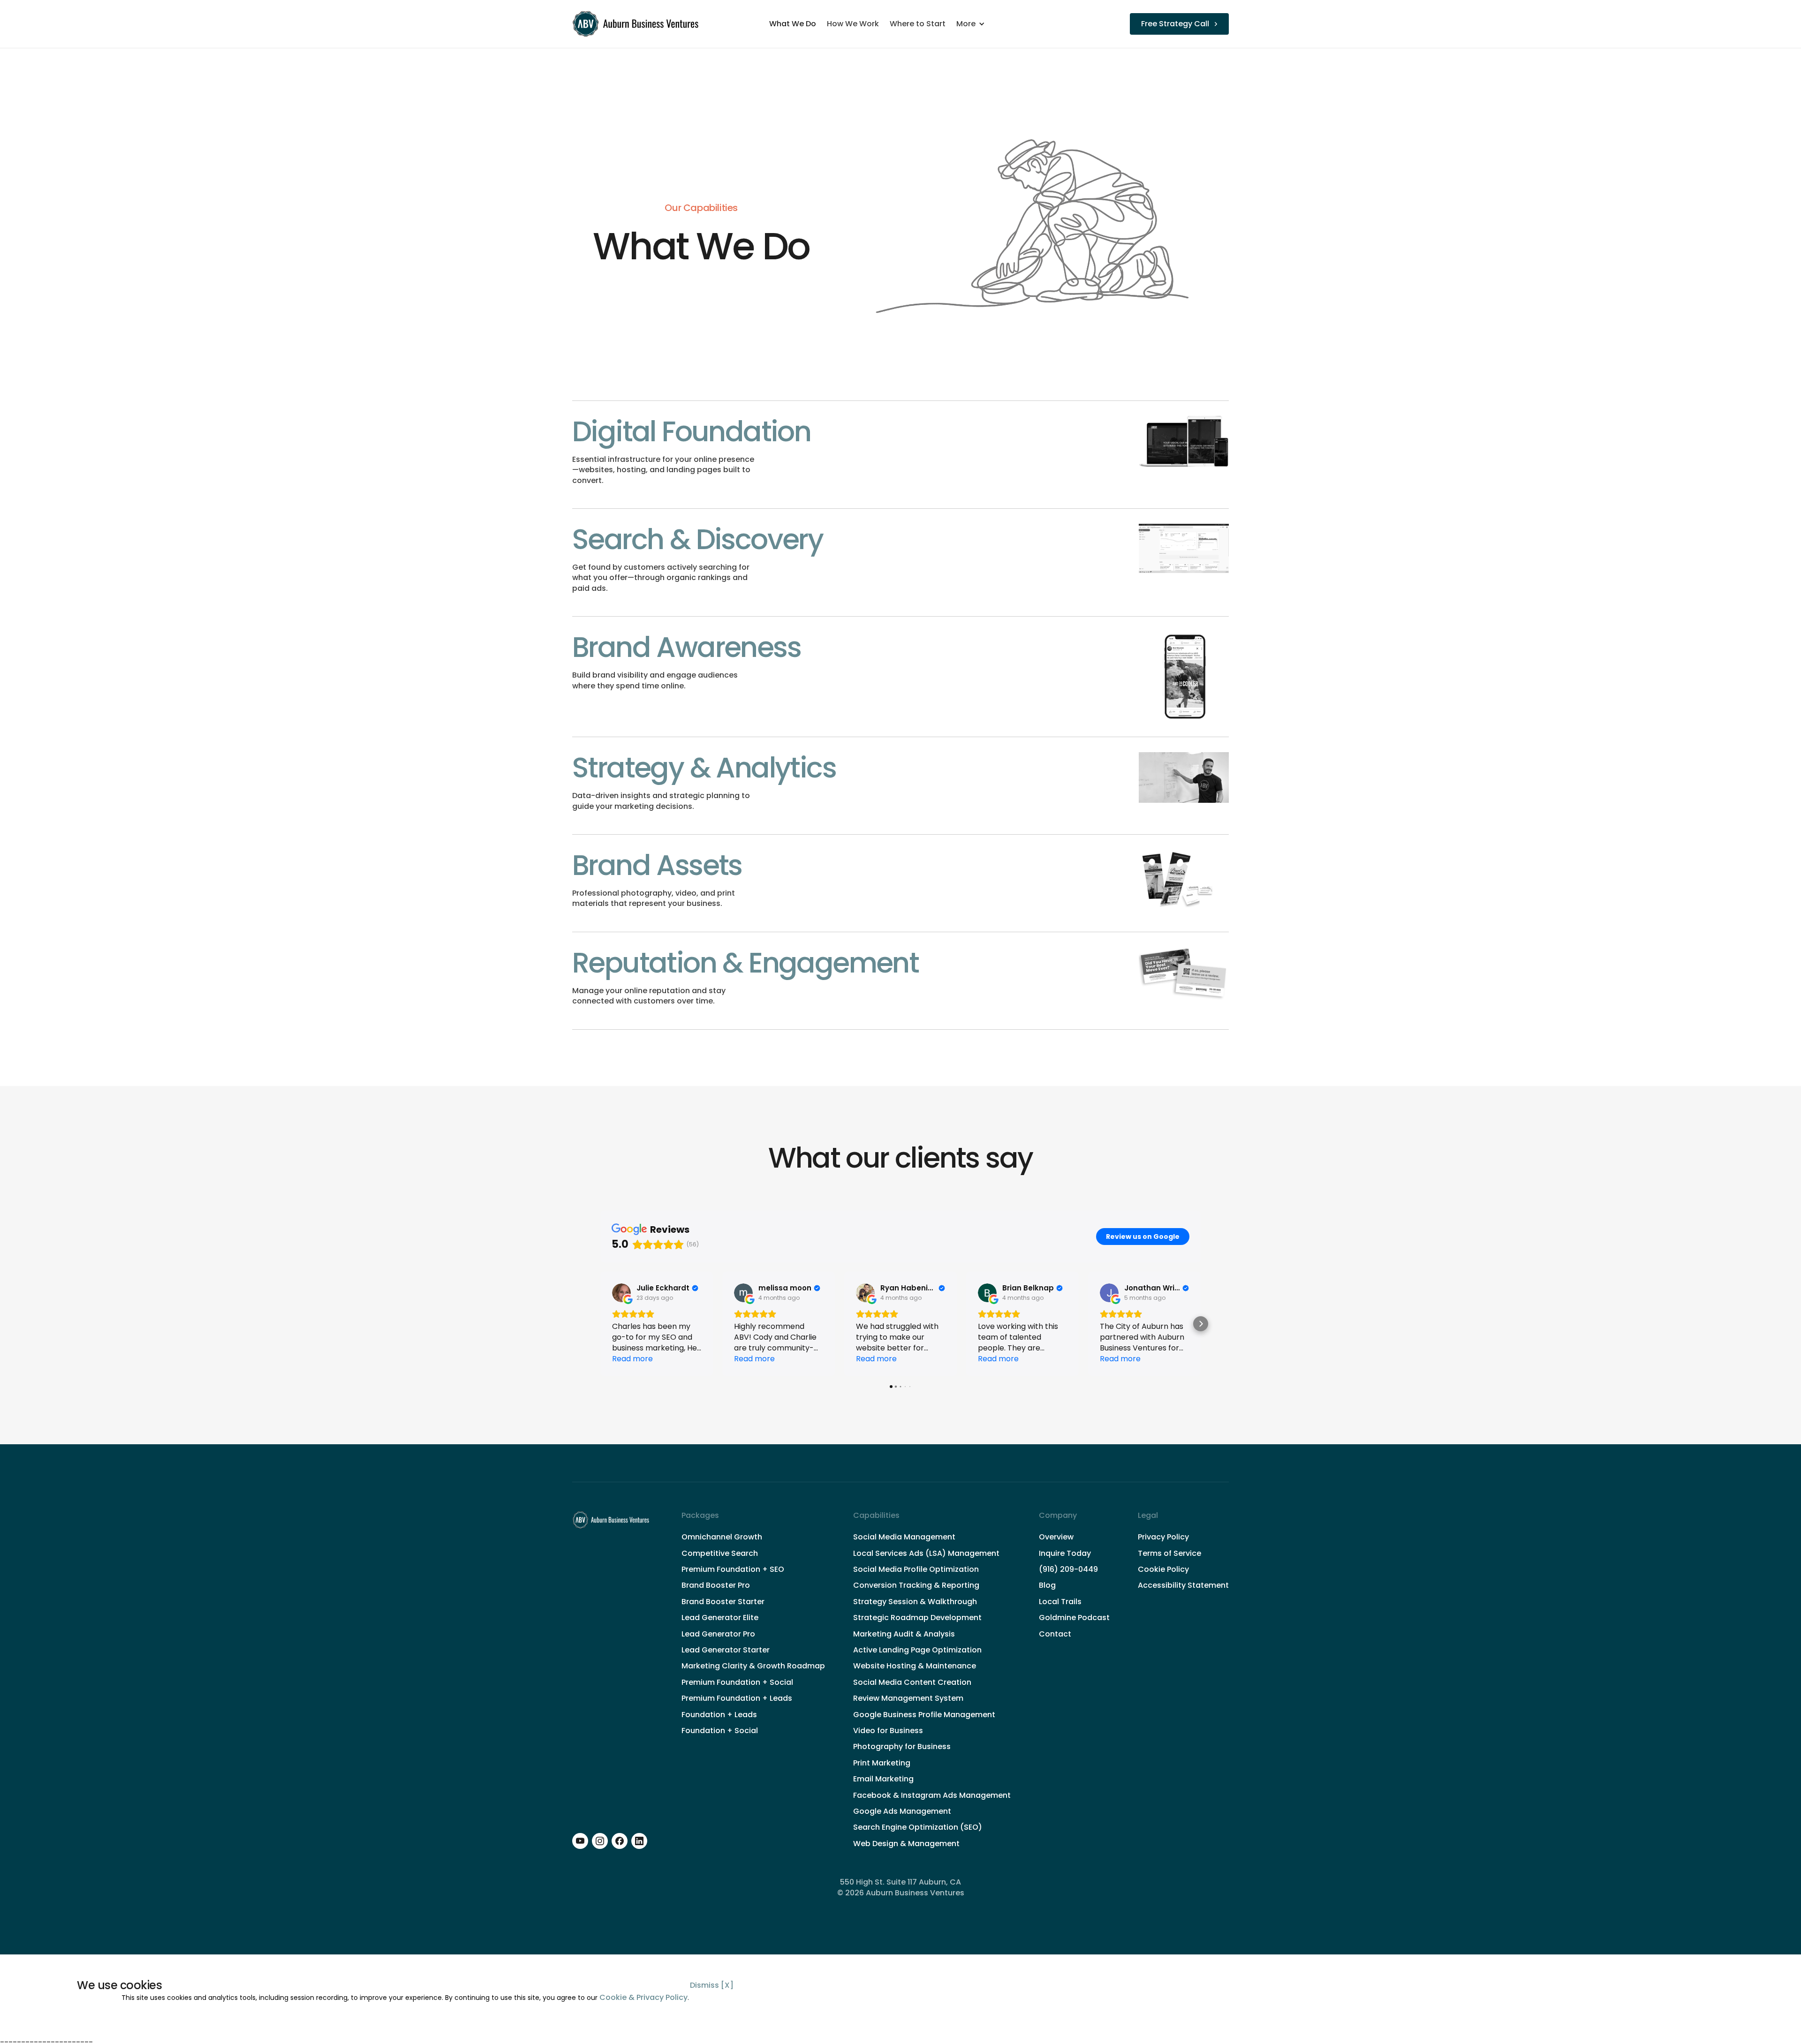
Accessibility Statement (1183, 1585)
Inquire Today (1065, 1554)
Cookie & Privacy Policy (643, 1997)
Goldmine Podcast (1074, 1618)
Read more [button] (632, 1359)
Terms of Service (1169, 1554)
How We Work (853, 24)
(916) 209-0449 (1068, 1569)
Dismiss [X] (712, 1985)
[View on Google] (621, 1293)
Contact (1055, 1634)
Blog (1047, 1585)
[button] (975, 24)
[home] (637, 24)
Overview (1056, 1537)
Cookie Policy (1163, 1569)
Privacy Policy (1163, 1537)
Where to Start (918, 24)
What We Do (793, 24)
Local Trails (1060, 1602)
